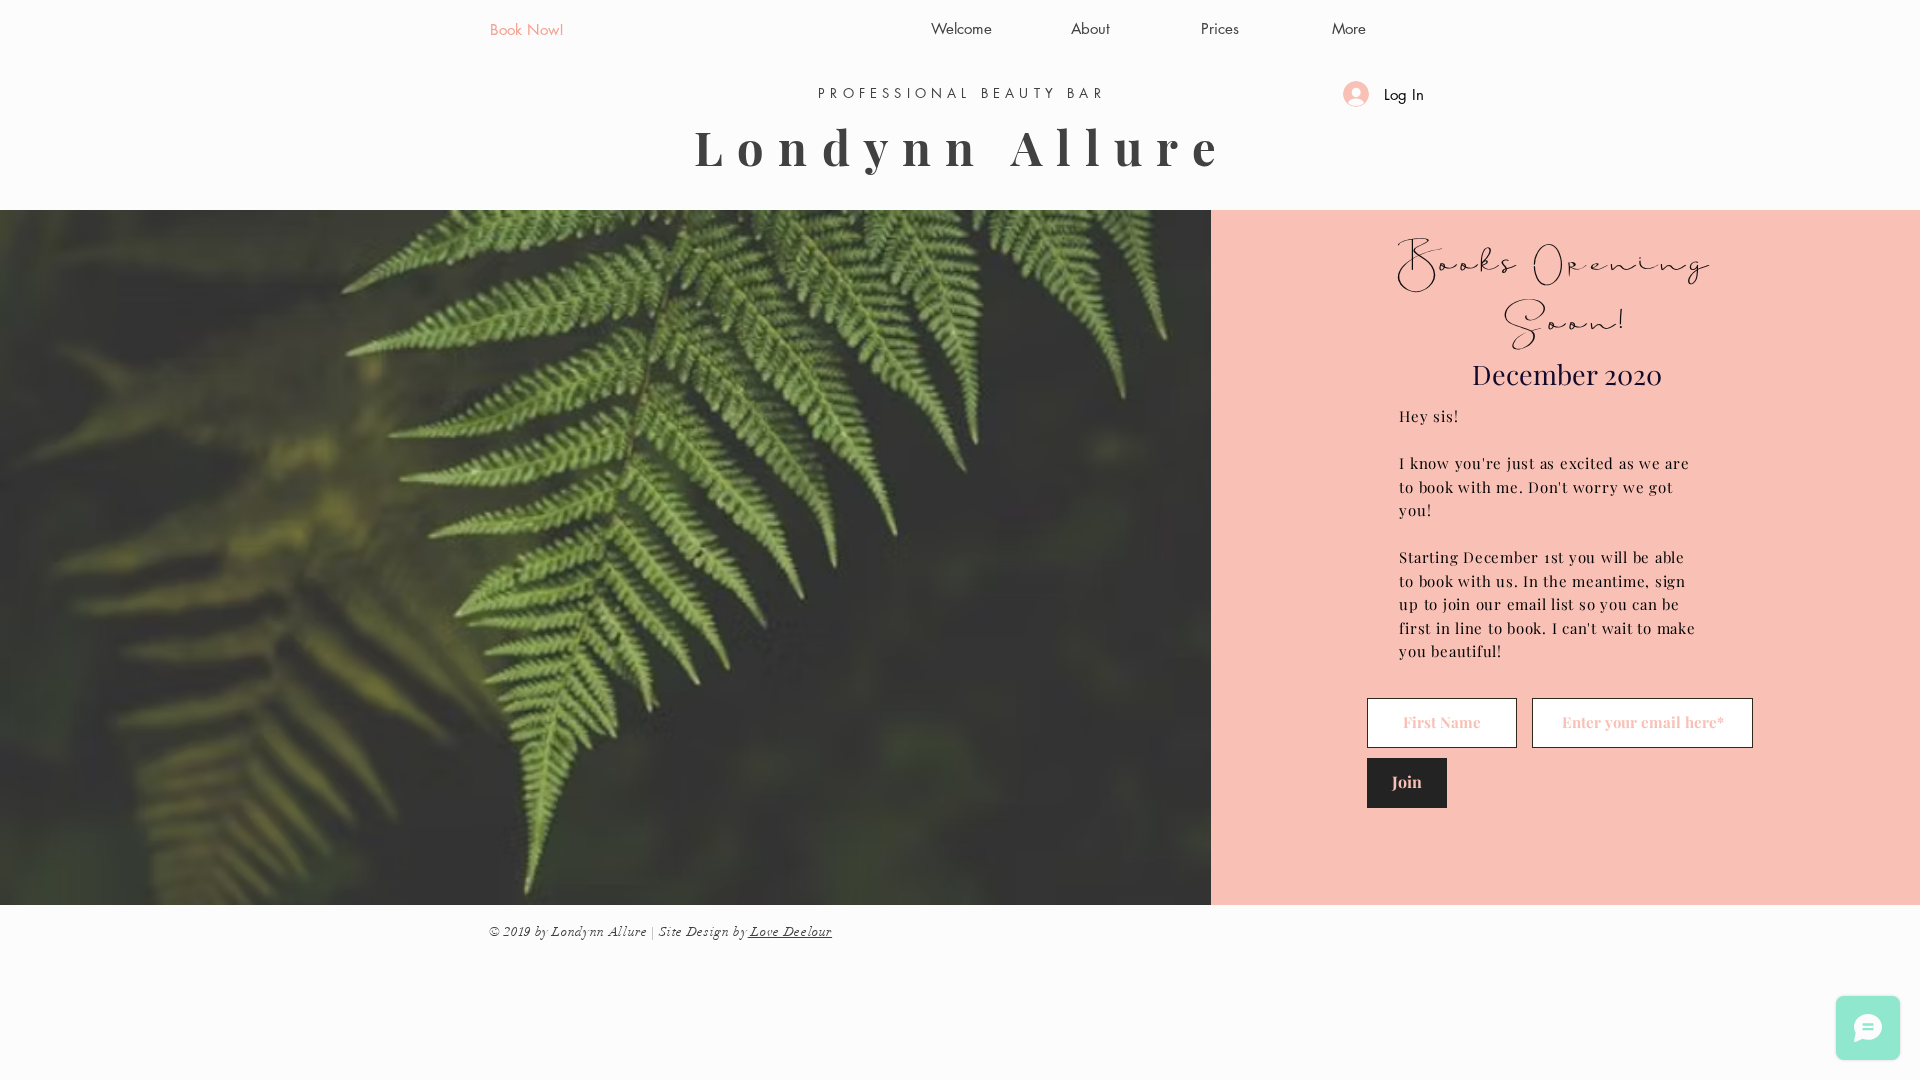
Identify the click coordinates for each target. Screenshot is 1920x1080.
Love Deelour (790, 932)
